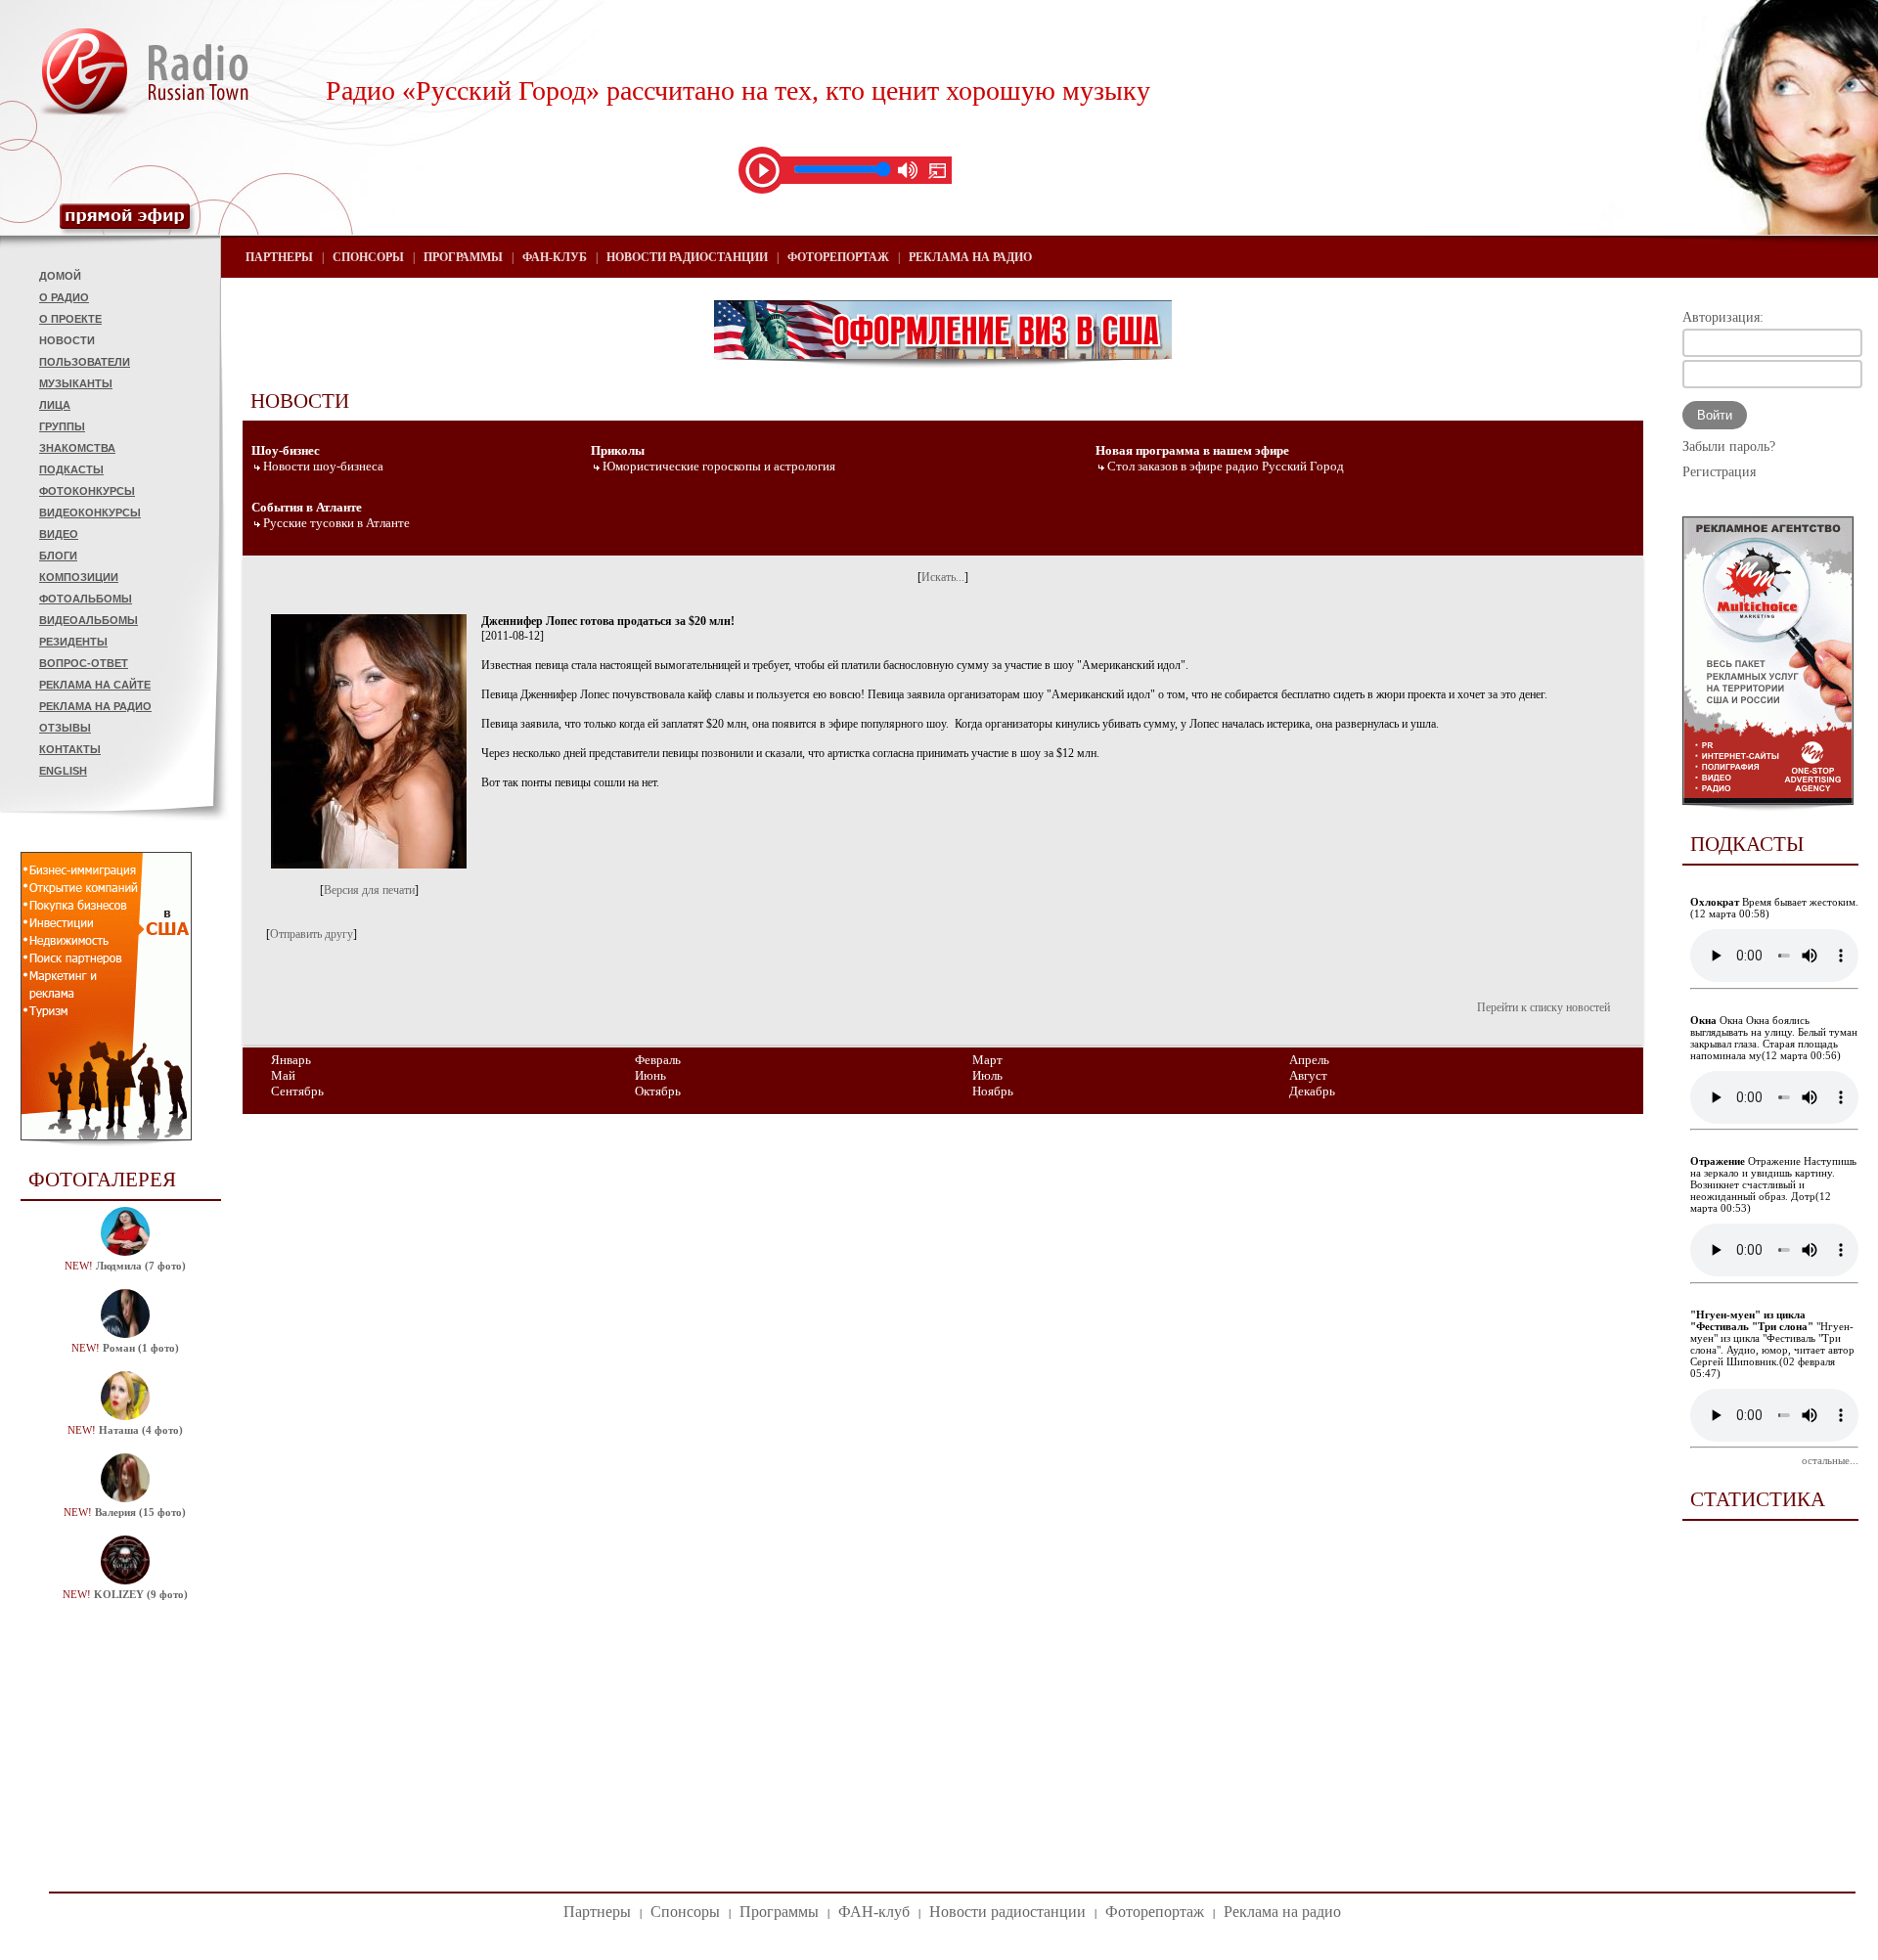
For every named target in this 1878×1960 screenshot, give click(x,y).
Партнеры (279, 257)
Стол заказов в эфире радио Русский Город (1226, 466)
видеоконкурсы (90, 512)
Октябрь (658, 1091)
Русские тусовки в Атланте (336, 523)
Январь (291, 1060)
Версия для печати (369, 890)
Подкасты (71, 469)
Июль (987, 1075)
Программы (463, 257)
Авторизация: (1723, 317)
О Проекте (70, 319)
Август (1308, 1075)
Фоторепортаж (838, 257)
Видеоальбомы (89, 620)
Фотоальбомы (86, 599)
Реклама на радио (95, 706)
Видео (59, 534)
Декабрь (1312, 1091)
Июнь (650, 1075)
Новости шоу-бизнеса (323, 466)
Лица (55, 405)
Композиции (79, 577)
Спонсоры (368, 257)
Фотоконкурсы (87, 491)
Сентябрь (297, 1091)
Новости (67, 340)
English (63, 771)
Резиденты (73, 642)
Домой (60, 276)
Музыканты (76, 383)
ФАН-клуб (555, 257)
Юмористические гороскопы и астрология (719, 466)
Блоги (58, 556)
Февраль (658, 1060)
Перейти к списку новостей (1543, 1007)
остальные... (1830, 1460)
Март (987, 1060)
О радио (64, 297)
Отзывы (65, 728)
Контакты (70, 749)
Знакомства (77, 448)
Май (283, 1075)
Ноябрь (993, 1091)
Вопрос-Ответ (84, 663)
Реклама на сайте (95, 685)
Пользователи (85, 362)
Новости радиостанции (687, 257)
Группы (62, 426)
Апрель (1309, 1060)
